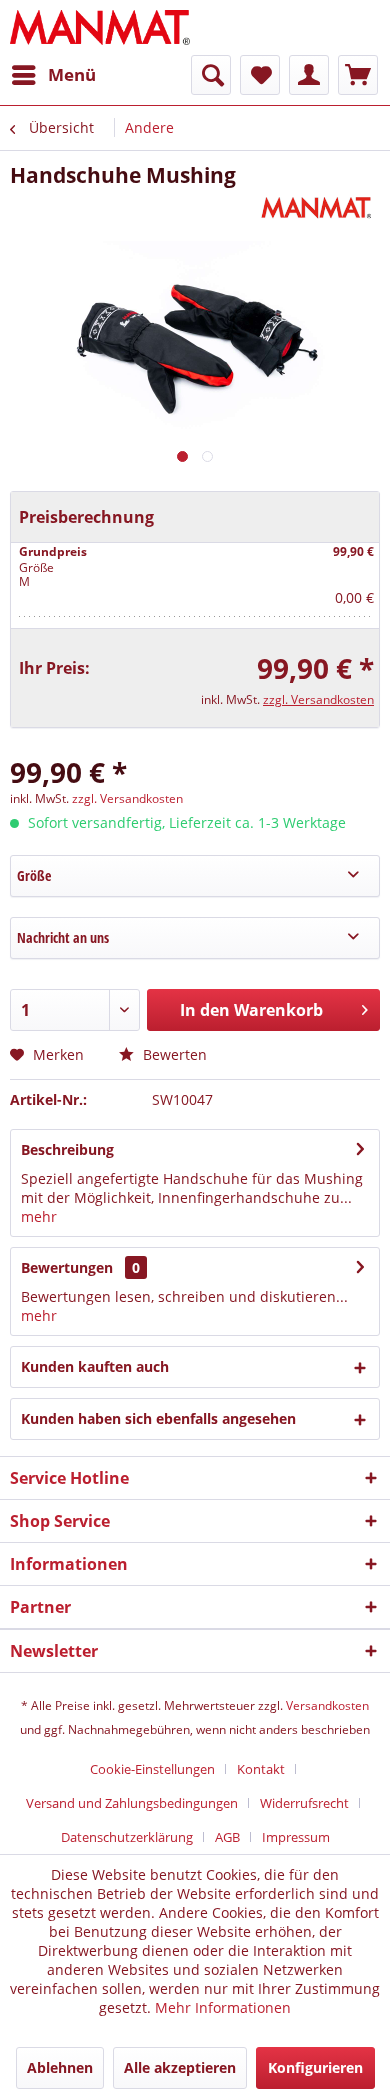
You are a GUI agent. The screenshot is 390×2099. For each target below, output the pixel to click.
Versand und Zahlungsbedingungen (132, 1803)
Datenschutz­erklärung (127, 1837)
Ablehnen (60, 2067)
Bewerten (173, 1054)
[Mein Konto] (309, 75)
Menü (72, 74)
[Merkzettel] (260, 75)
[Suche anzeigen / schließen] (211, 75)
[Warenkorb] (358, 75)
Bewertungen (67, 1267)
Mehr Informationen (223, 2007)
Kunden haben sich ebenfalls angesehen (158, 1418)
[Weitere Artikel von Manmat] (318, 206)
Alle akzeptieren (180, 2067)
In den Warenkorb (251, 1010)
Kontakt (261, 1769)
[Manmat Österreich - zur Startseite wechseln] (100, 27)
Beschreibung (67, 1149)
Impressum (296, 1837)
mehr (39, 1216)
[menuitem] (53, 75)
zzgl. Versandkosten (318, 699)
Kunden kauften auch (95, 1366)
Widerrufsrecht (304, 1803)
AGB (227, 1837)
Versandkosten (327, 1705)
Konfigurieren (315, 2067)
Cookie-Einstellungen (152, 1769)
